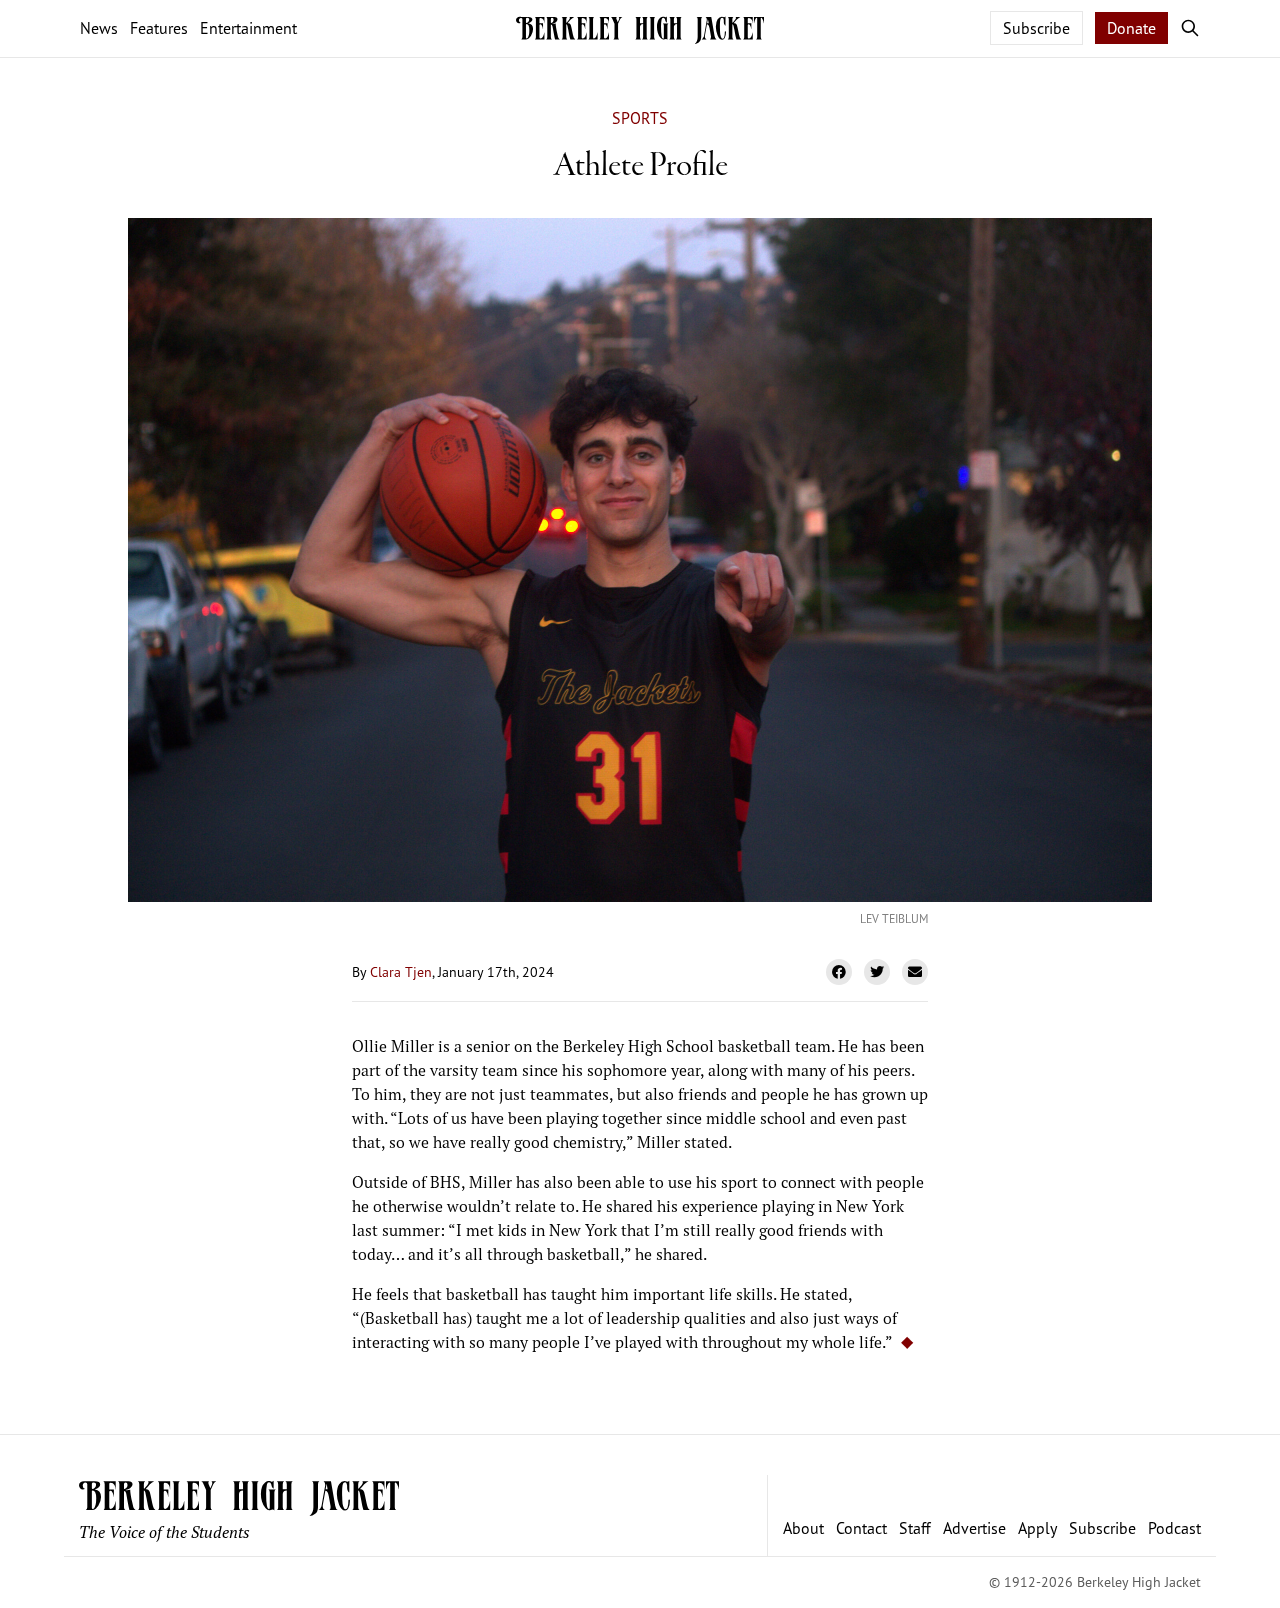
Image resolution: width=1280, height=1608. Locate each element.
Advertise (974, 1528)
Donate (1131, 28)
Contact (861, 1528)
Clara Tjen (401, 971)
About (803, 1528)
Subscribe (1036, 28)
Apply (1037, 1528)
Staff (915, 1528)
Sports (640, 118)
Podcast (1174, 1528)
